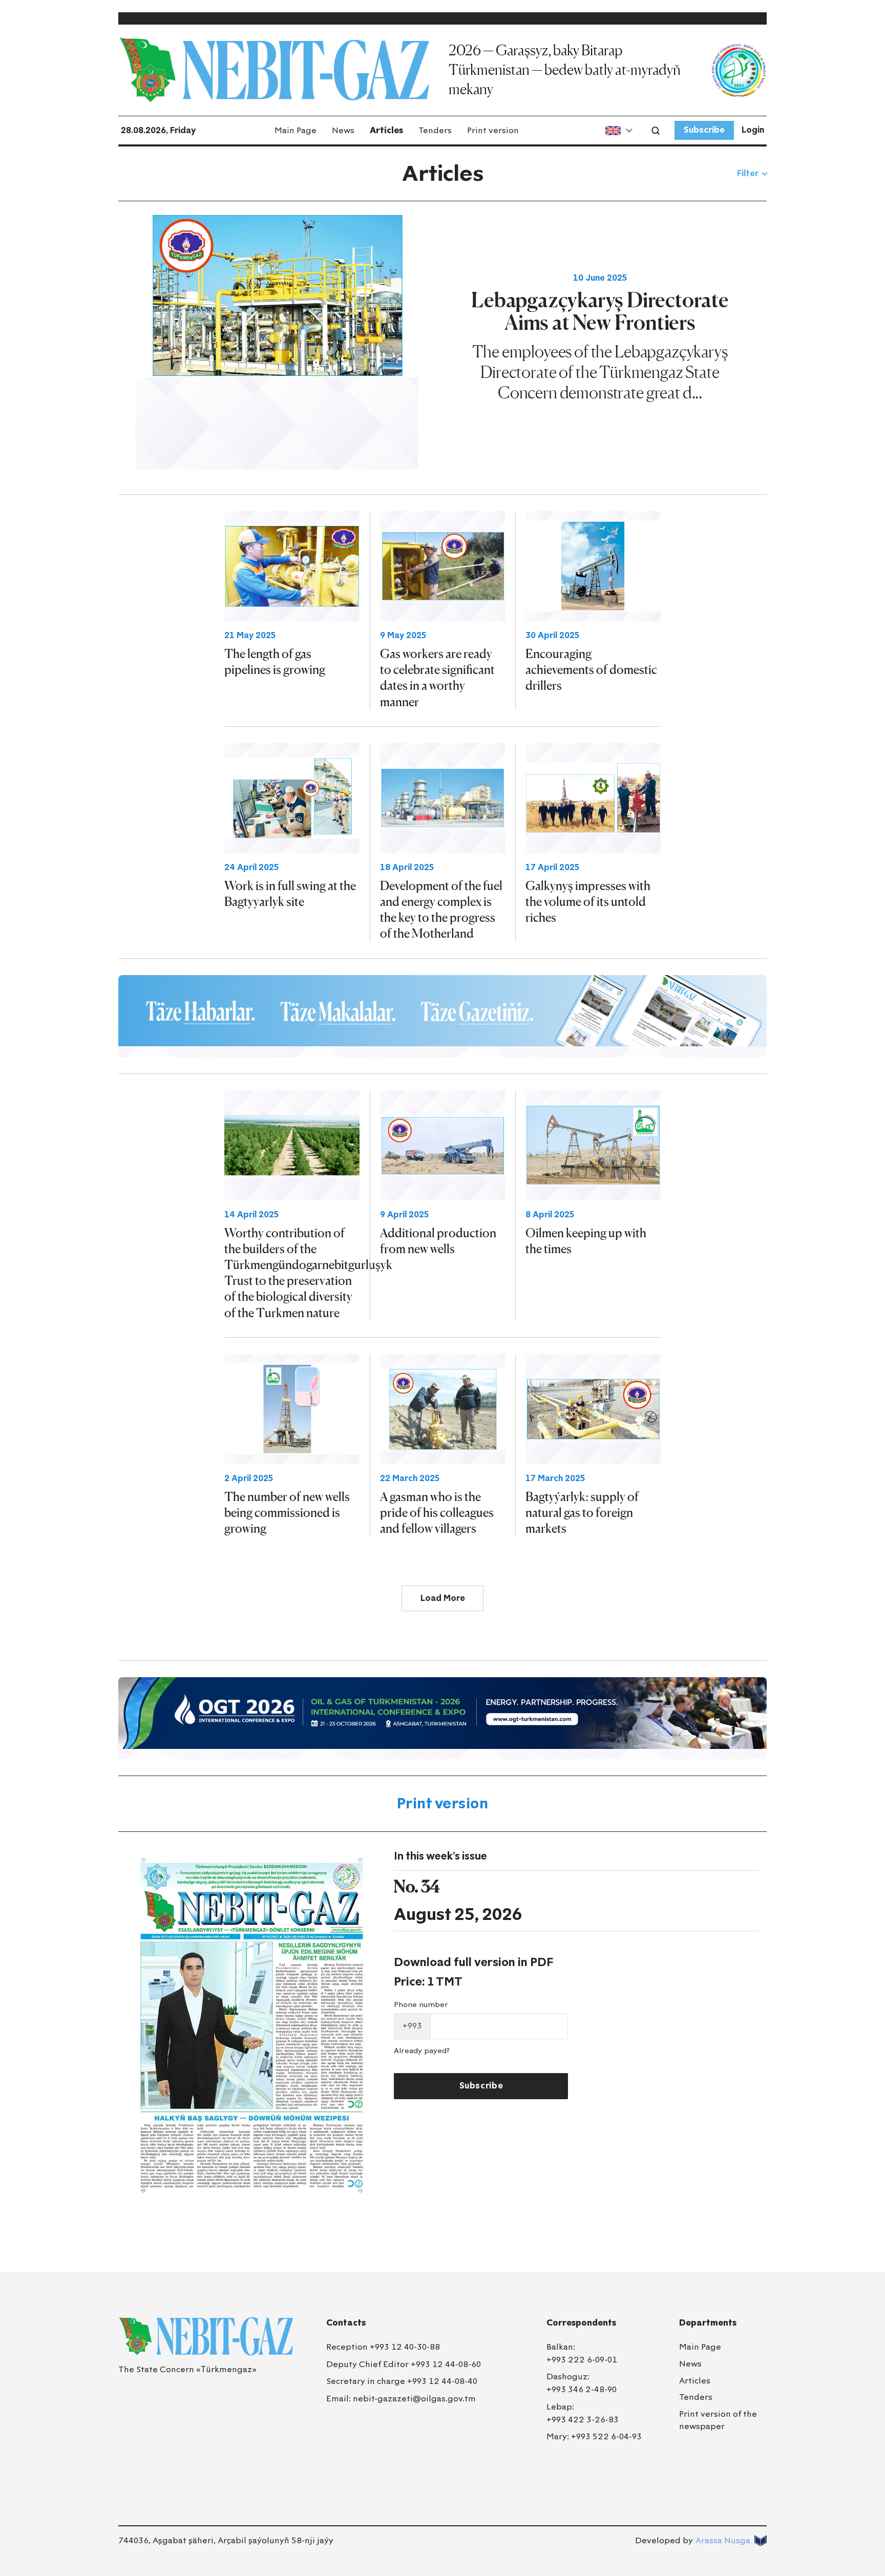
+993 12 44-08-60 (446, 2364)
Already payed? (422, 2051)
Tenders (435, 130)
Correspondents (581, 2323)
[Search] (656, 131)
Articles (386, 130)
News (343, 130)
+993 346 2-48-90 (582, 2389)
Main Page (296, 130)
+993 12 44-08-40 (442, 2381)
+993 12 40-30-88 (405, 2347)
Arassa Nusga (723, 2540)
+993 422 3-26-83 (583, 2420)
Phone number (421, 2005)
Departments (708, 2323)
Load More (443, 1598)
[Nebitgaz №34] (252, 2025)
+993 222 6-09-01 (582, 2360)
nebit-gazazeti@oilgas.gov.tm (414, 2399)
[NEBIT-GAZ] (206, 2336)
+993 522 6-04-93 (606, 2436)
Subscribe (704, 130)
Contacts (346, 2323)
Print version (493, 130)
